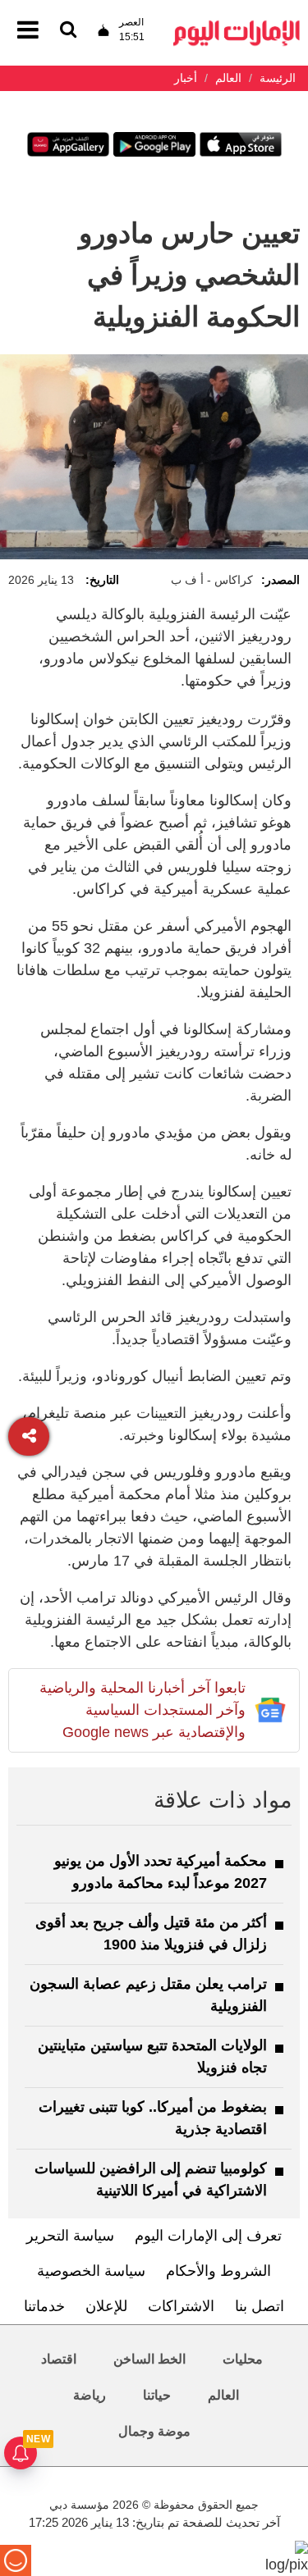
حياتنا (157, 2395)
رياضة (90, 2395)
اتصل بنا (260, 2306)
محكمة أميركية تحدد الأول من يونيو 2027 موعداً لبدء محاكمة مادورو (161, 1872)
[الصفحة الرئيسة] (237, 25)
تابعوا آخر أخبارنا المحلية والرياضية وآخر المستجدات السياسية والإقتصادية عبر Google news (143, 1710)
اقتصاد (59, 2359)
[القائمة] (68, 31)
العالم (223, 2395)
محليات (243, 2359)
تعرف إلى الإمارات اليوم (208, 2236)
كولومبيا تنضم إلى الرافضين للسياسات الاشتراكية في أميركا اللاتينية (151, 2179)
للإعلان (106, 2306)
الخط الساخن (149, 2359)
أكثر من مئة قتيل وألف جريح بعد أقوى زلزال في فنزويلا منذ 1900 (151, 1933)
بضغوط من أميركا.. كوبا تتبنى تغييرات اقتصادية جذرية (153, 2118)
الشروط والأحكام (218, 2271)
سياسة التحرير (70, 2236)
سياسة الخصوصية (91, 2271)
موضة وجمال (154, 2431)
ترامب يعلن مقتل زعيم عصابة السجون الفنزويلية (148, 1995)
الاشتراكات (181, 2306)
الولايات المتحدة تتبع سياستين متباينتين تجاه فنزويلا (152, 2056)
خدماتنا (44, 2306)
